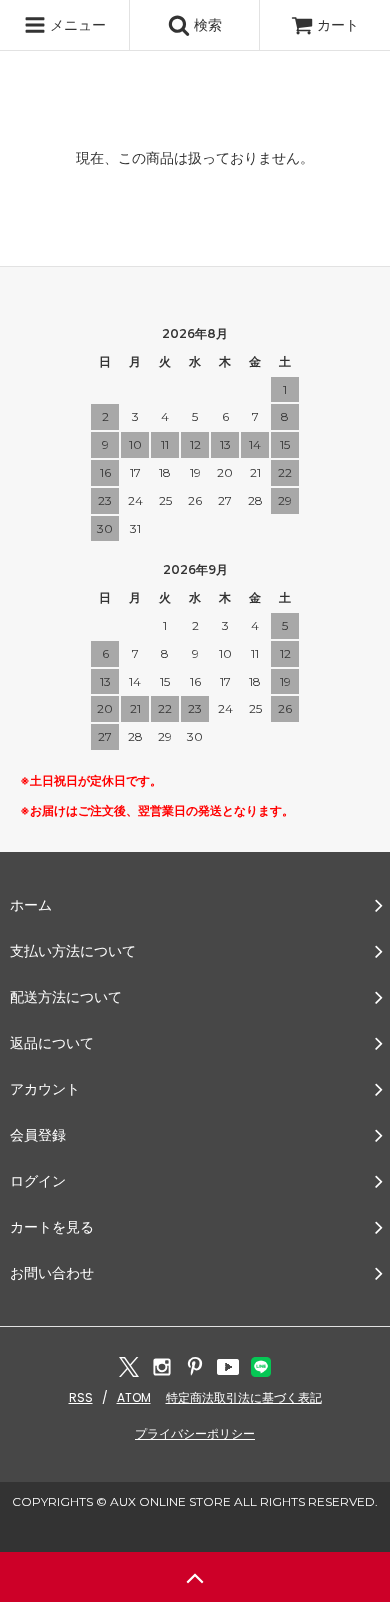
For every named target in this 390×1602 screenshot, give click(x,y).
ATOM (134, 1397)
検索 (206, 25)
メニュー (76, 25)
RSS (81, 1397)
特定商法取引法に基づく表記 (244, 1397)
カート (338, 25)
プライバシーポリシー (195, 1433)
